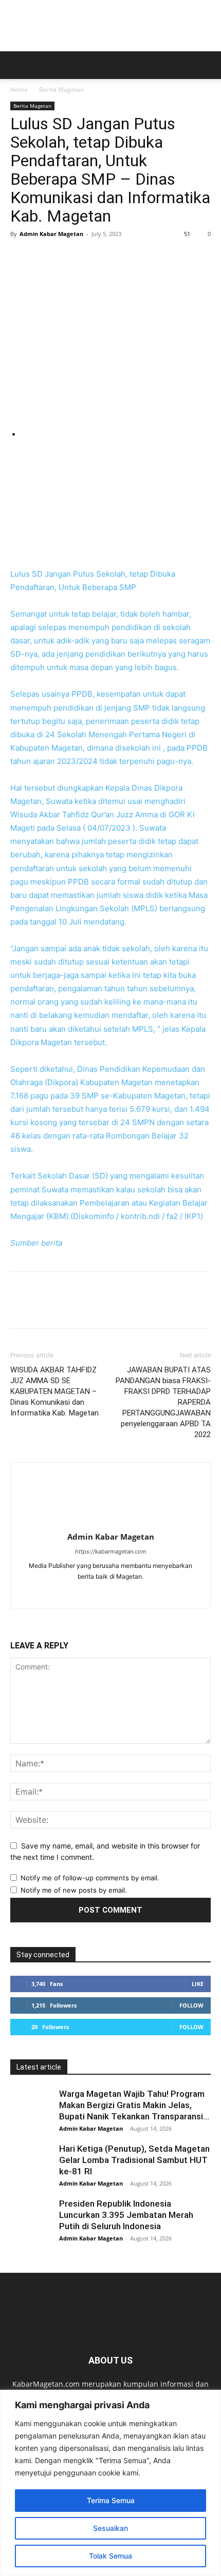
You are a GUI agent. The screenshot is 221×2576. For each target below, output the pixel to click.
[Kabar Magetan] (110, 26)
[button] (17, 65)
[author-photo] (110, 1522)
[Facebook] (21, 257)
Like (198, 1984)
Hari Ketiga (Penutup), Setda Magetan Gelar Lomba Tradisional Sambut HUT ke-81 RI (134, 2160)
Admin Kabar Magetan (51, 234)
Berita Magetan (61, 90)
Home (19, 90)
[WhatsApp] (91, 257)
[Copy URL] (139, 257)
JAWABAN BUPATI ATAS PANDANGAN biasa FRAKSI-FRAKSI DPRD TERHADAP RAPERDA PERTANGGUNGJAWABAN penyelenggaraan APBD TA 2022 (163, 1402)
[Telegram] (115, 257)
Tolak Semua (110, 2556)
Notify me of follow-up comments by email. (90, 1878)
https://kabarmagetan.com (111, 1551)
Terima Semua (111, 2500)
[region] (110, 2483)
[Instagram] (122, 1594)
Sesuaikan (110, 2528)
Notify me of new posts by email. (74, 1890)
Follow (191, 2005)
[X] (44, 257)
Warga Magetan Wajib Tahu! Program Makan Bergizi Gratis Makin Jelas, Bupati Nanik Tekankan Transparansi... (134, 2105)
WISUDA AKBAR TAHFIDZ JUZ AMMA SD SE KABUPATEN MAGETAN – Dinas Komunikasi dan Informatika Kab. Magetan (54, 1391)
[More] (163, 257)
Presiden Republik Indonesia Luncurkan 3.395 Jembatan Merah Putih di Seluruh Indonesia (126, 2215)
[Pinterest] (68, 257)
